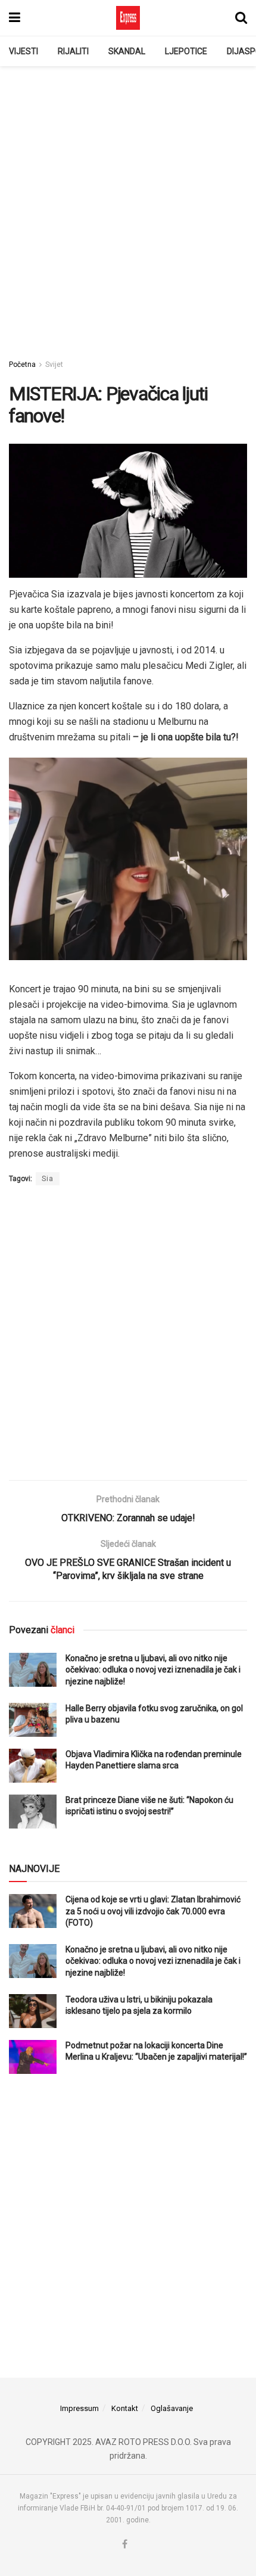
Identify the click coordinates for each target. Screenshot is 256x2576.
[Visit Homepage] (128, 18)
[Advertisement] (128, 206)
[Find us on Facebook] (125, 2545)
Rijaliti (73, 51)
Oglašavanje (172, 2408)
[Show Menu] (15, 18)
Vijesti (24, 51)
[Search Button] (241, 18)
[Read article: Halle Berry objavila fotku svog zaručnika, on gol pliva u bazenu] (33, 1720)
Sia (48, 1179)
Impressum (79, 2408)
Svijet (54, 365)
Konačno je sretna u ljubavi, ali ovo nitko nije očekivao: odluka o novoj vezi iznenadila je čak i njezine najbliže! (153, 1670)
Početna (22, 365)
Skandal (127, 51)
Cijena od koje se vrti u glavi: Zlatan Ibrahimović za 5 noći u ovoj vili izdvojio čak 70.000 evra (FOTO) (153, 1911)
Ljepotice (186, 51)
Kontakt (125, 2408)
